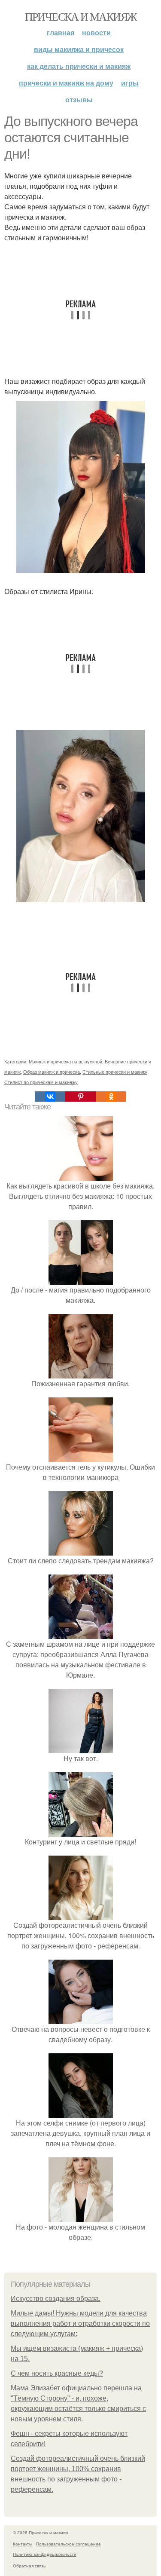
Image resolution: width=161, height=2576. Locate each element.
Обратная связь (29, 2566)
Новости (96, 32)
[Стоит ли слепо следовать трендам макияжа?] (81, 1550)
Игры (130, 83)
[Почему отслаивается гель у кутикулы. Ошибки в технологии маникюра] (81, 1456)
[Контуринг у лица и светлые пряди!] (81, 1831)
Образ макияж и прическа (52, 1072)
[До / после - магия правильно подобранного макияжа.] (81, 1279)
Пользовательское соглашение (68, 2544)
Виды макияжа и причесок (79, 49)
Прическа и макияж (81, 16)
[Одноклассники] (111, 1097)
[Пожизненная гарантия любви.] (81, 1373)
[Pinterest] (80, 1097)
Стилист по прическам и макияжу (41, 1082)
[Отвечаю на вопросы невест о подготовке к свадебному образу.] (81, 2019)
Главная (61, 32)
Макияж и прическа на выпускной (65, 1061)
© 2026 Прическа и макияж (41, 2533)
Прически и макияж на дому (66, 83)
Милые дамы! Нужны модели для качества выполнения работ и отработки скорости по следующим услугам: (80, 2323)
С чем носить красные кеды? (57, 2373)
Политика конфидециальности (45, 2554)
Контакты (23, 2544)
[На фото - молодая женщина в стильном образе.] (81, 2216)
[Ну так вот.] (81, 1748)
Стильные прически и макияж (115, 1072)
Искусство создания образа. (56, 2299)
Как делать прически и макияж (79, 66)
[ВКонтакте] (50, 1097)
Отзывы (79, 100)
